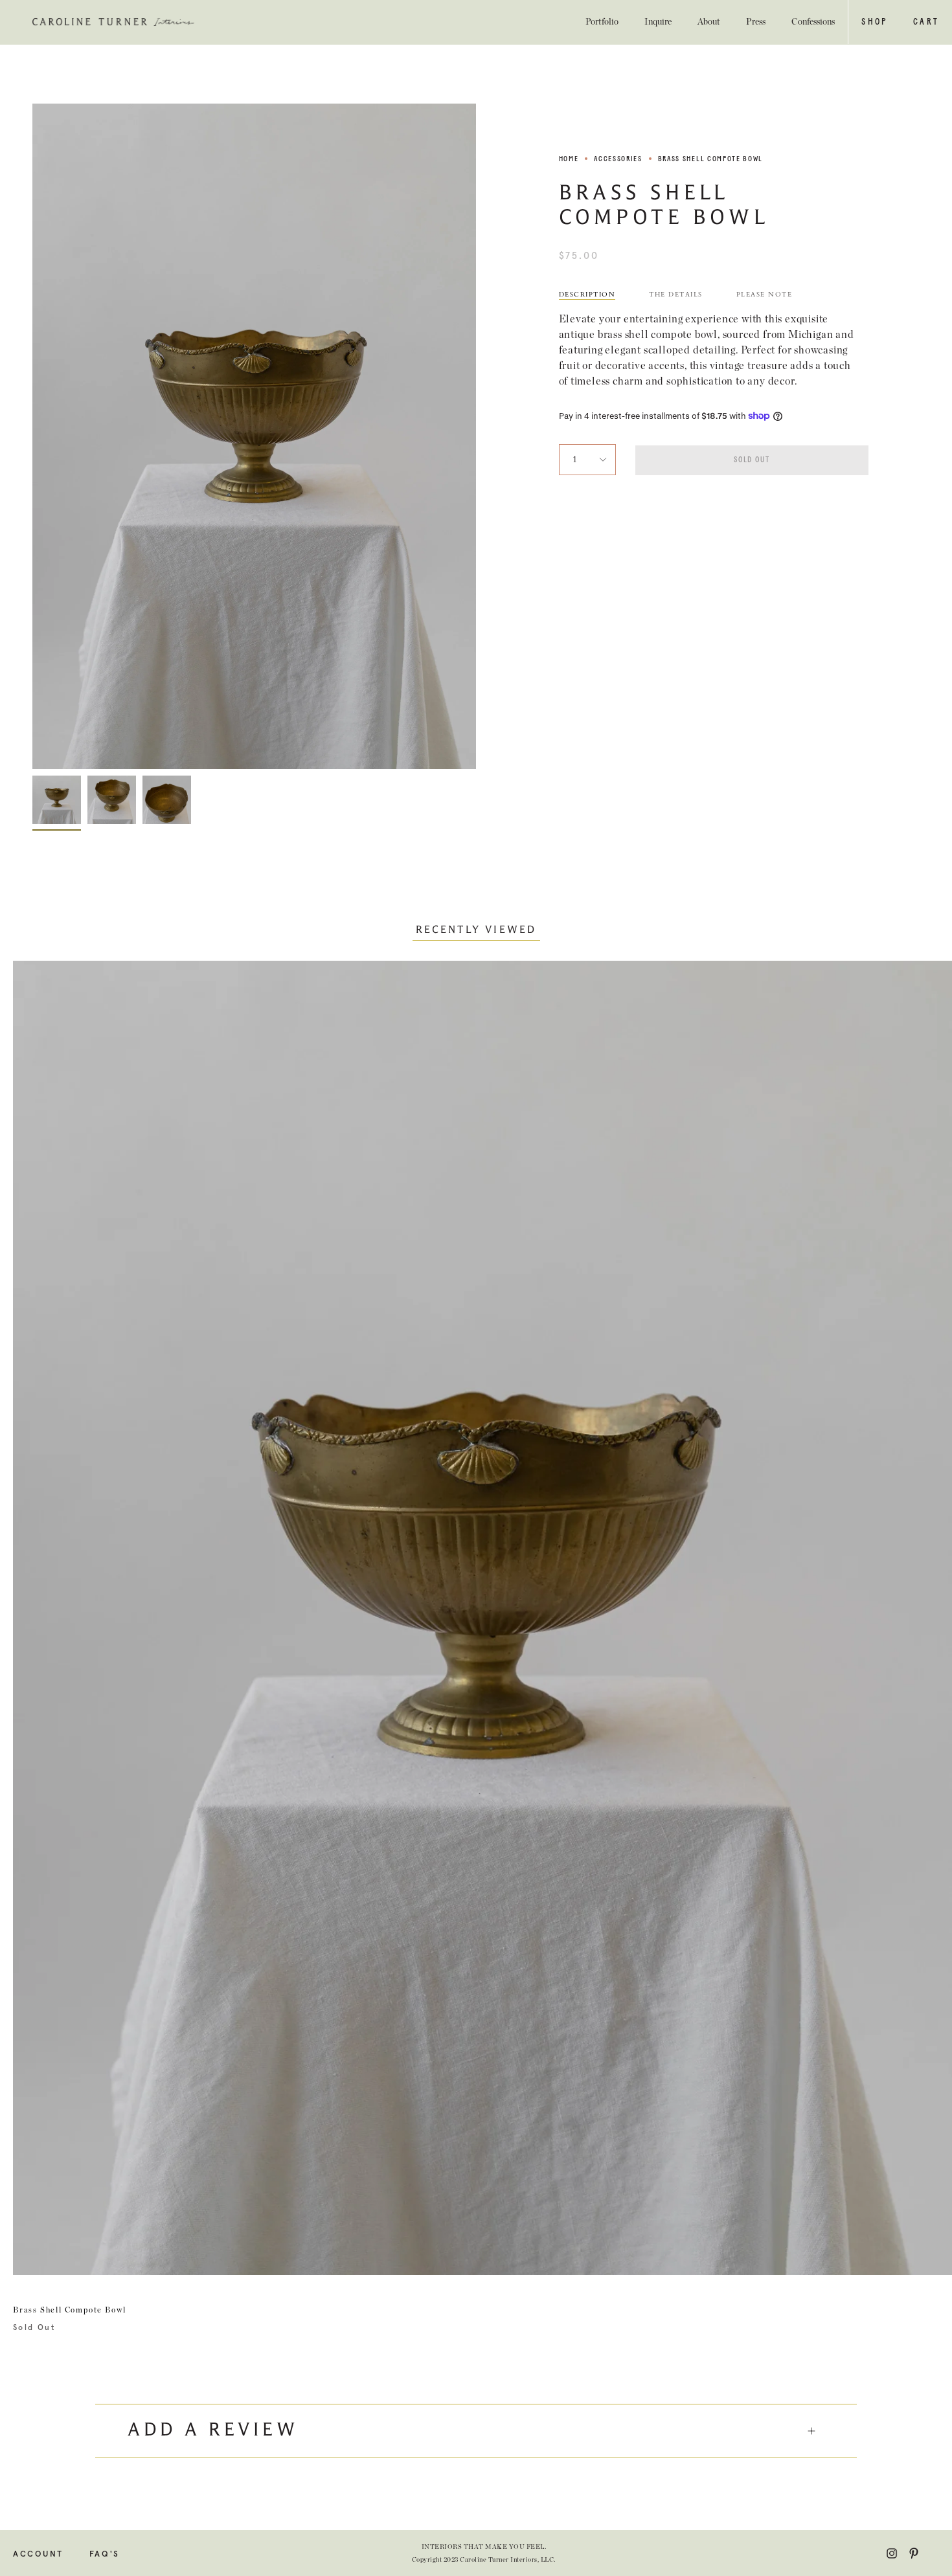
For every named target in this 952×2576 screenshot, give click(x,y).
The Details (676, 295)
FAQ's (105, 2554)
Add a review (213, 2431)
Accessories (618, 159)
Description (587, 295)
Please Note (765, 295)
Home (569, 159)
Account (38, 2554)
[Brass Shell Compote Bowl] (57, 800)
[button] (874, 22)
